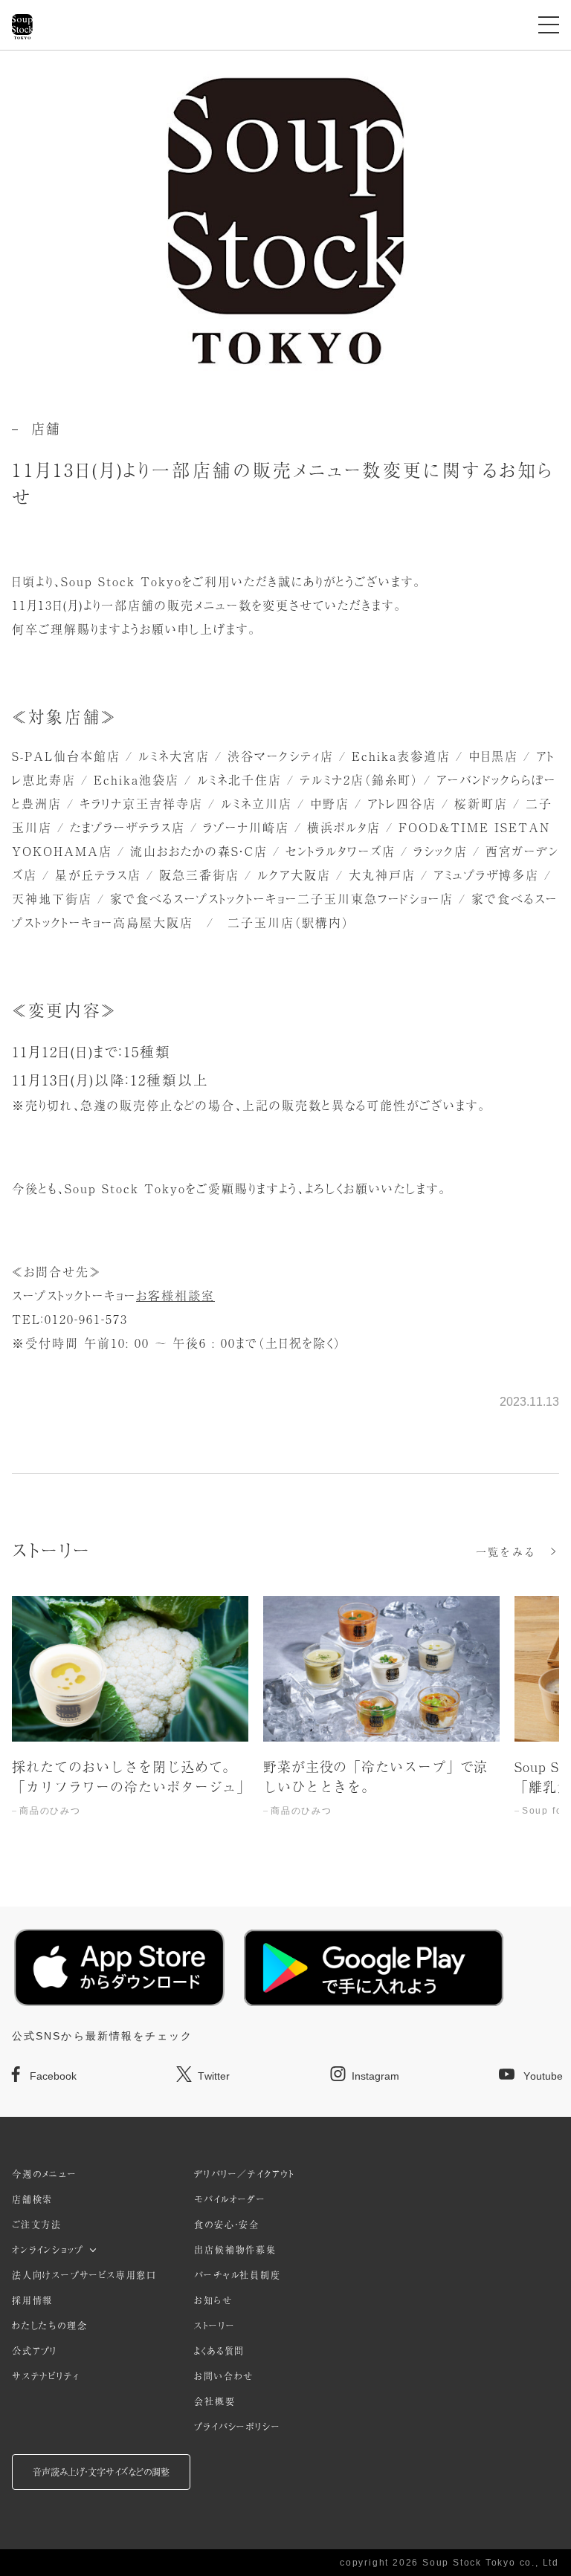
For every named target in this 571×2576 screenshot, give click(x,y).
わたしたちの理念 (49, 2326)
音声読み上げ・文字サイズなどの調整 (101, 2472)
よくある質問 (219, 2351)
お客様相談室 (175, 1295)
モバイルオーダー (230, 2199)
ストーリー (214, 2326)
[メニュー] (549, 25)
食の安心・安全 (227, 2225)
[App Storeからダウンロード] (120, 1967)
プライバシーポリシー (237, 2427)
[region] (285, 1722)
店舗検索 (32, 2199)
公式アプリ (35, 2351)
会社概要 (214, 2401)
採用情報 (32, 2300)
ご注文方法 (37, 2225)
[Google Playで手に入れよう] (374, 1968)
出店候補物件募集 (235, 2250)
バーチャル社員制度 (237, 2275)
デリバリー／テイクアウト (244, 2174)
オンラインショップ (48, 2250)
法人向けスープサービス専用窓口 (84, 2275)
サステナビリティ (45, 2376)
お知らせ (213, 2300)
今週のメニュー (45, 2174)
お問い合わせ (224, 2376)
